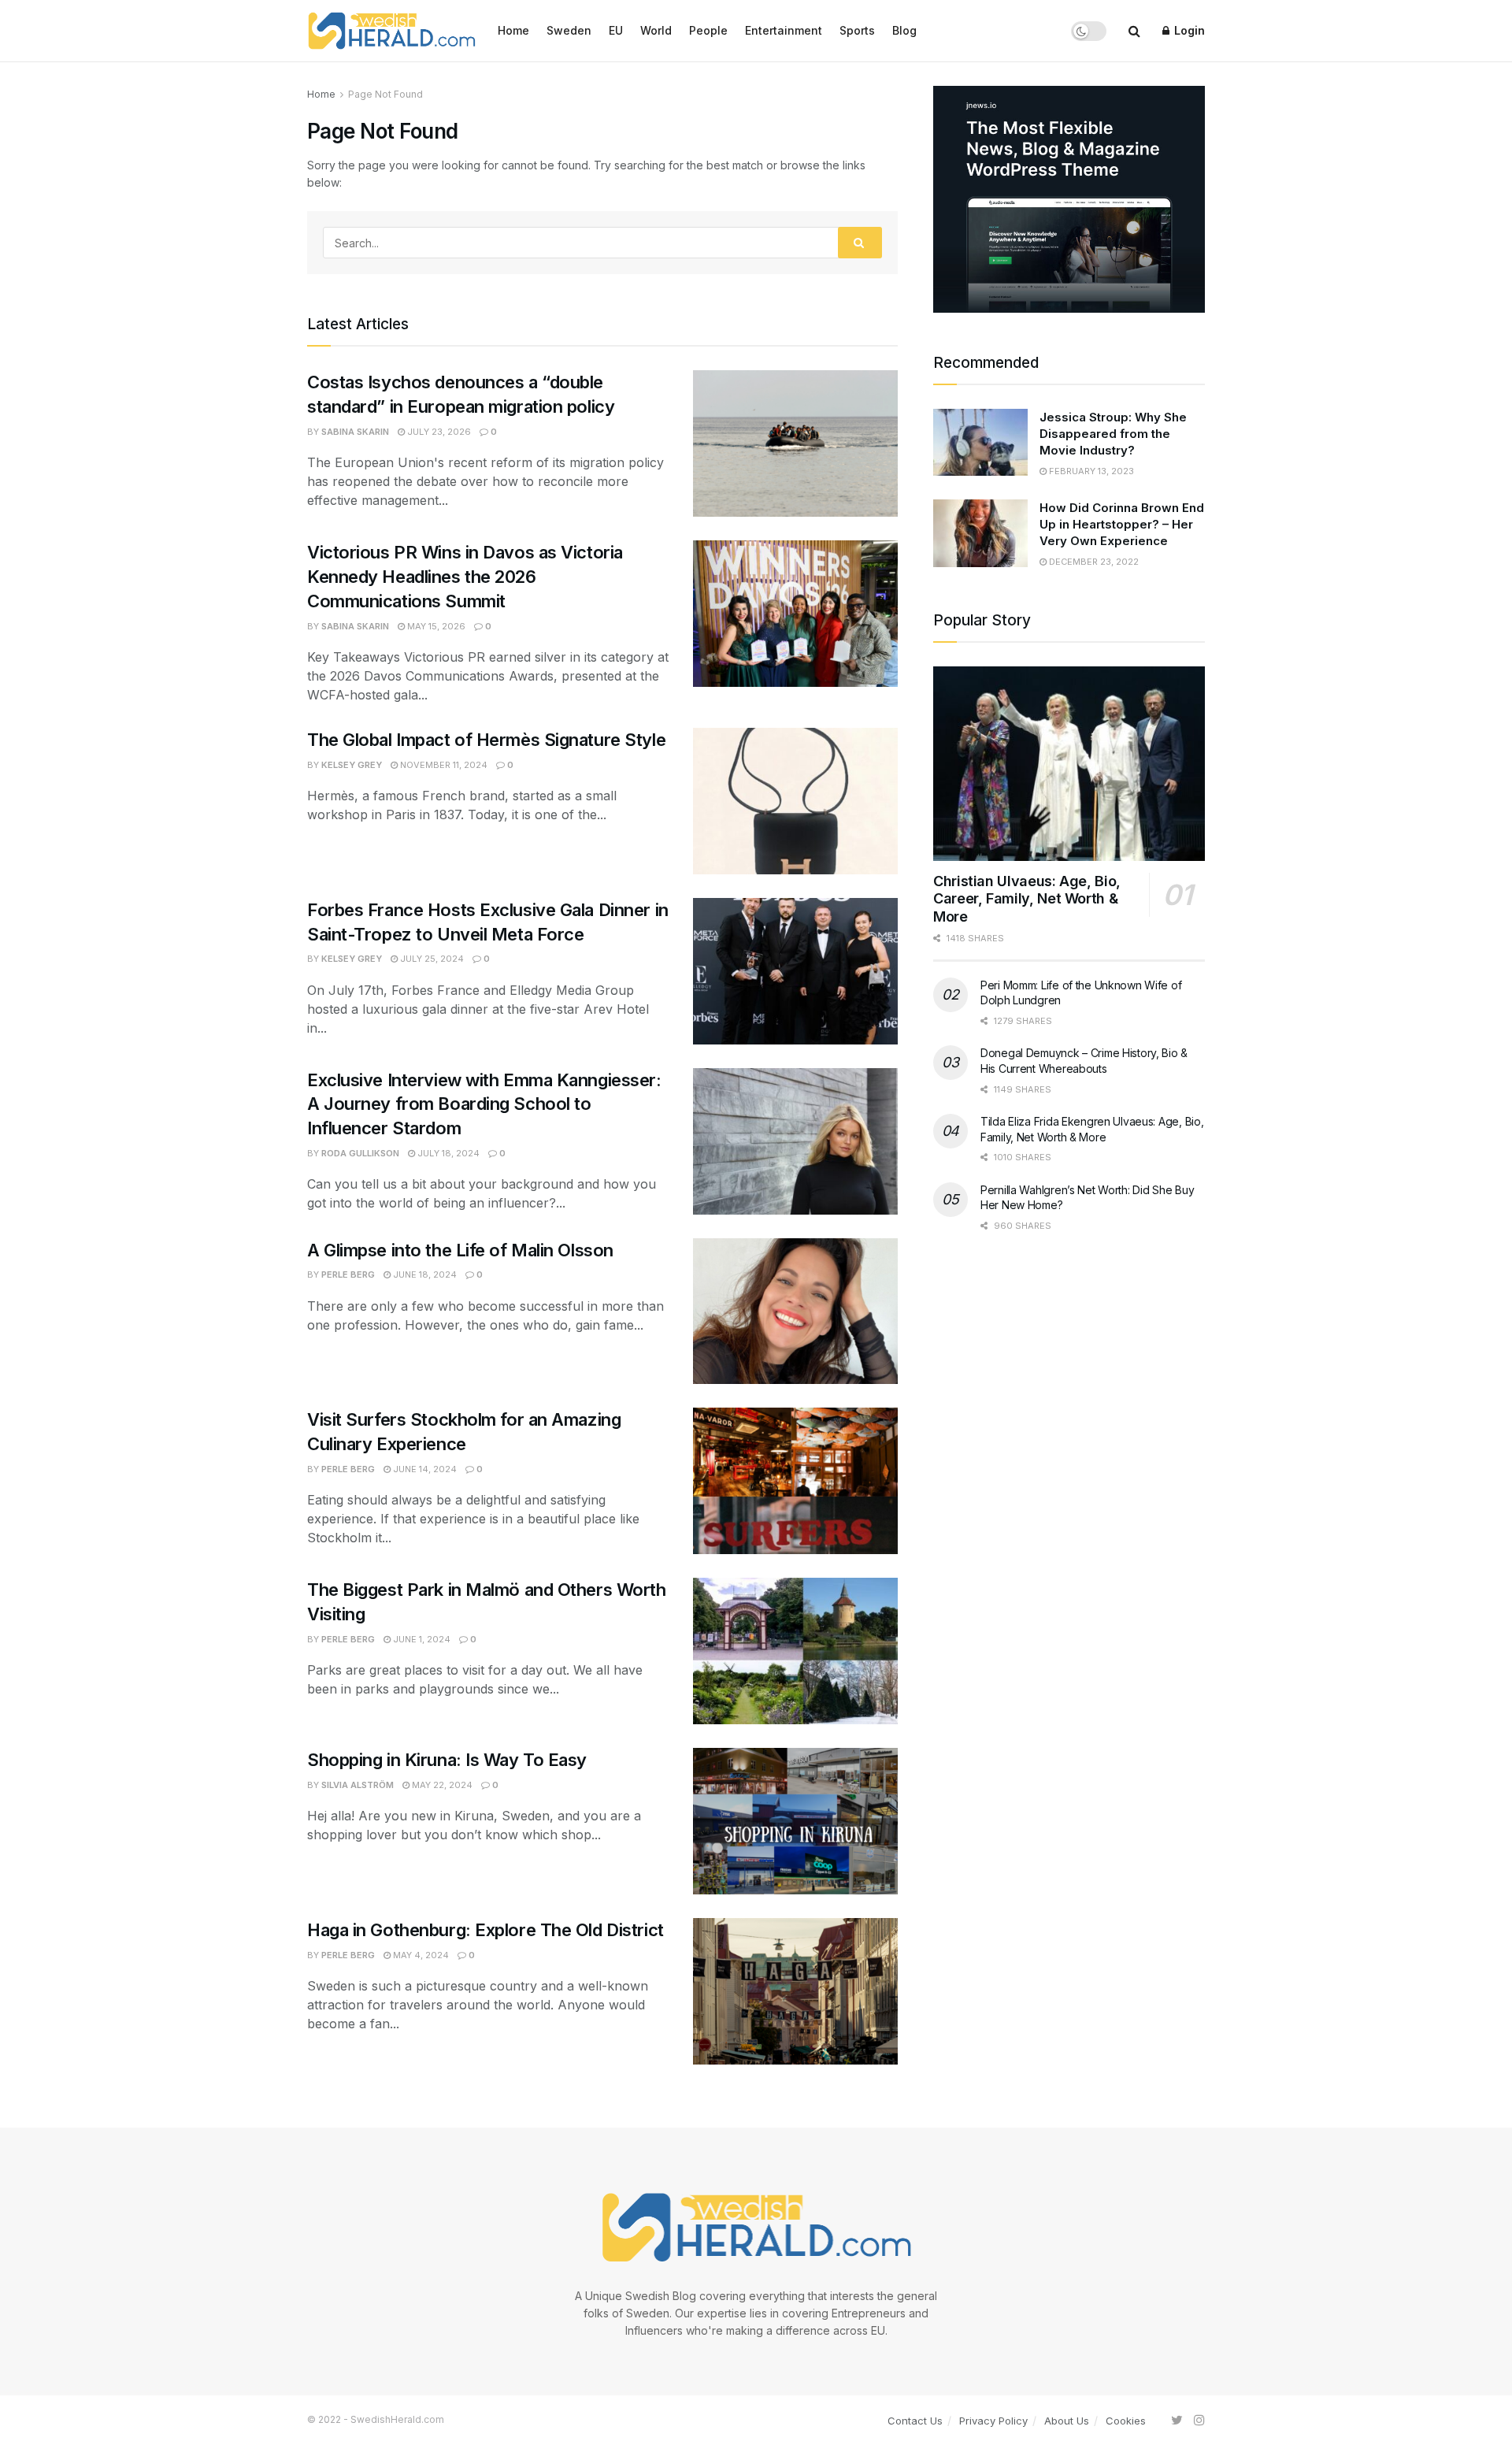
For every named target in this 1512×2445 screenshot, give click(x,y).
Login (1188, 30)
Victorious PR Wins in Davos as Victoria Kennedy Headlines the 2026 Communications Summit (465, 577)
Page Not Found (385, 94)
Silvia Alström (358, 1785)
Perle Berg (348, 1274)
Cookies (1126, 2421)
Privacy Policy (993, 2421)
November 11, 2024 (443, 765)
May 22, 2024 (441, 1785)
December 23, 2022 (1093, 562)
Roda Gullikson (360, 1153)
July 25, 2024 (431, 959)
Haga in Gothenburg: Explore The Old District (487, 1930)
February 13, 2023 (1090, 471)
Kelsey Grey (352, 765)
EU (616, 30)
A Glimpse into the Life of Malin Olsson (462, 1250)
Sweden (569, 30)
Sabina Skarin (355, 432)
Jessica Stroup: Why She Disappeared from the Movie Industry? (1113, 434)
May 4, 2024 (420, 1955)
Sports (857, 30)
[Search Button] (860, 243)
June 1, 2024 (421, 1639)
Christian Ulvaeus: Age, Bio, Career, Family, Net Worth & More (1027, 899)
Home (513, 30)
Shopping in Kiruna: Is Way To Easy (447, 1760)
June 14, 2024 (424, 1469)
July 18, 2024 (447, 1153)
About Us (1067, 2421)
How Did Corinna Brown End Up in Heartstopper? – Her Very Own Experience (1122, 524)
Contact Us (915, 2421)
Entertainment (784, 30)
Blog (904, 30)
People (708, 30)
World (656, 30)
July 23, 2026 (438, 432)
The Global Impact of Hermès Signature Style (486, 740)
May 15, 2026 (435, 626)
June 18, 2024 (424, 1274)
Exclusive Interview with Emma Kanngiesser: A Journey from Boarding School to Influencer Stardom (484, 1104)
